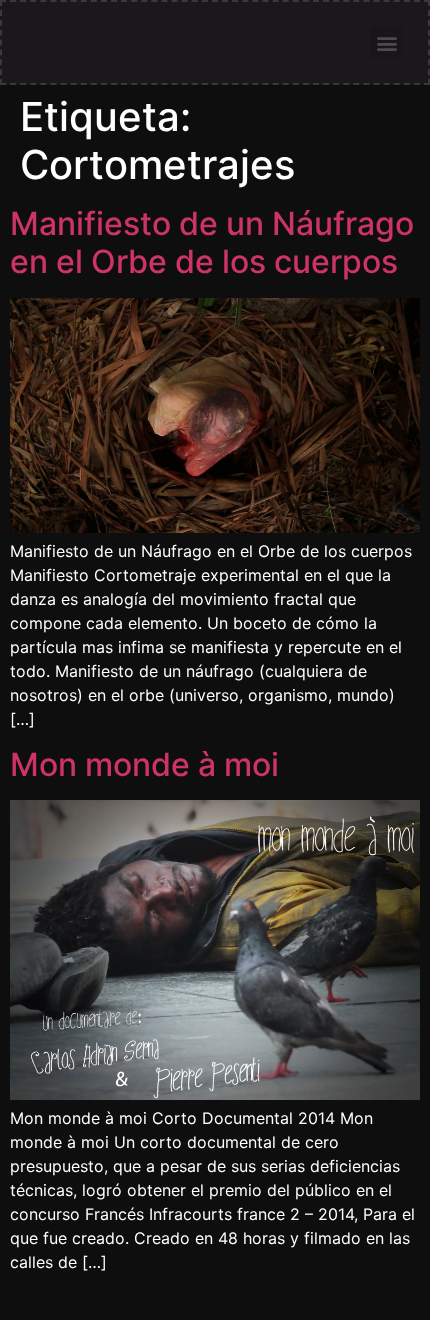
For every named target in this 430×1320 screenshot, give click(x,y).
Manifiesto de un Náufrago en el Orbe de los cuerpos (212, 242)
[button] (386, 42)
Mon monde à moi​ (144, 764)
